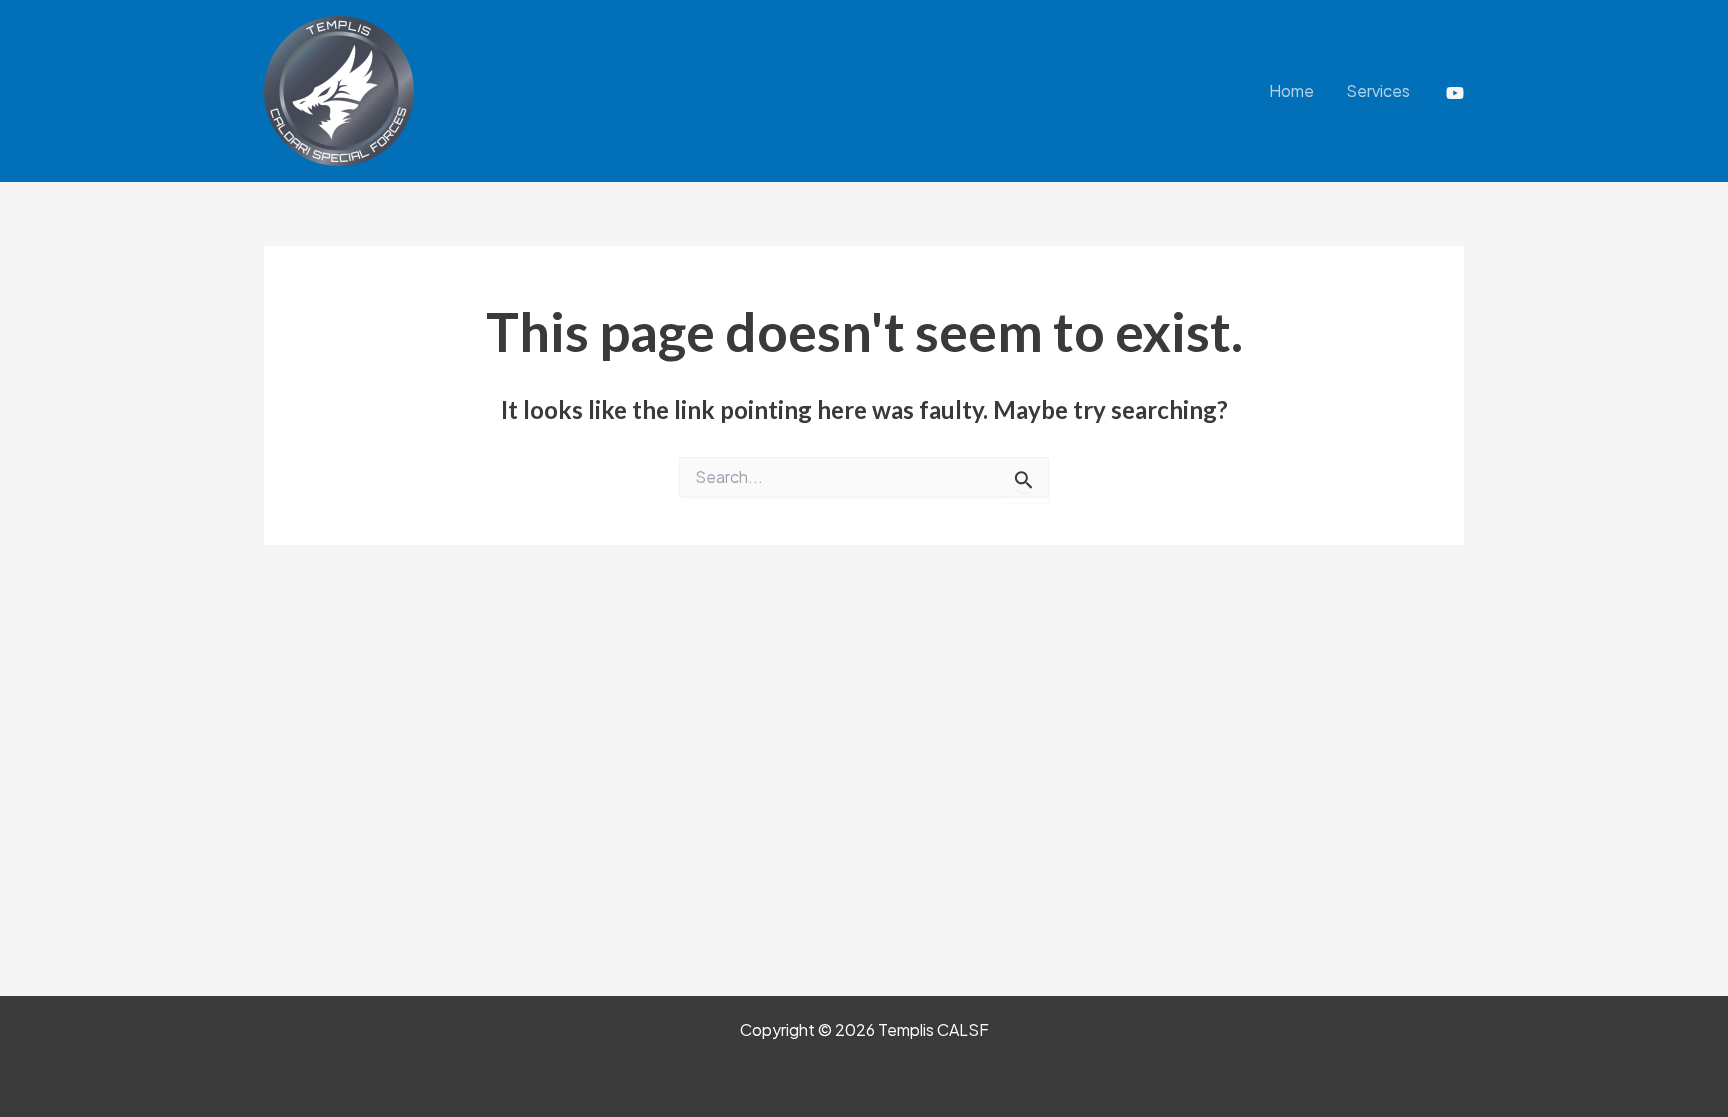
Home (1291, 90)
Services (1378, 90)
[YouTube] (1455, 93)
